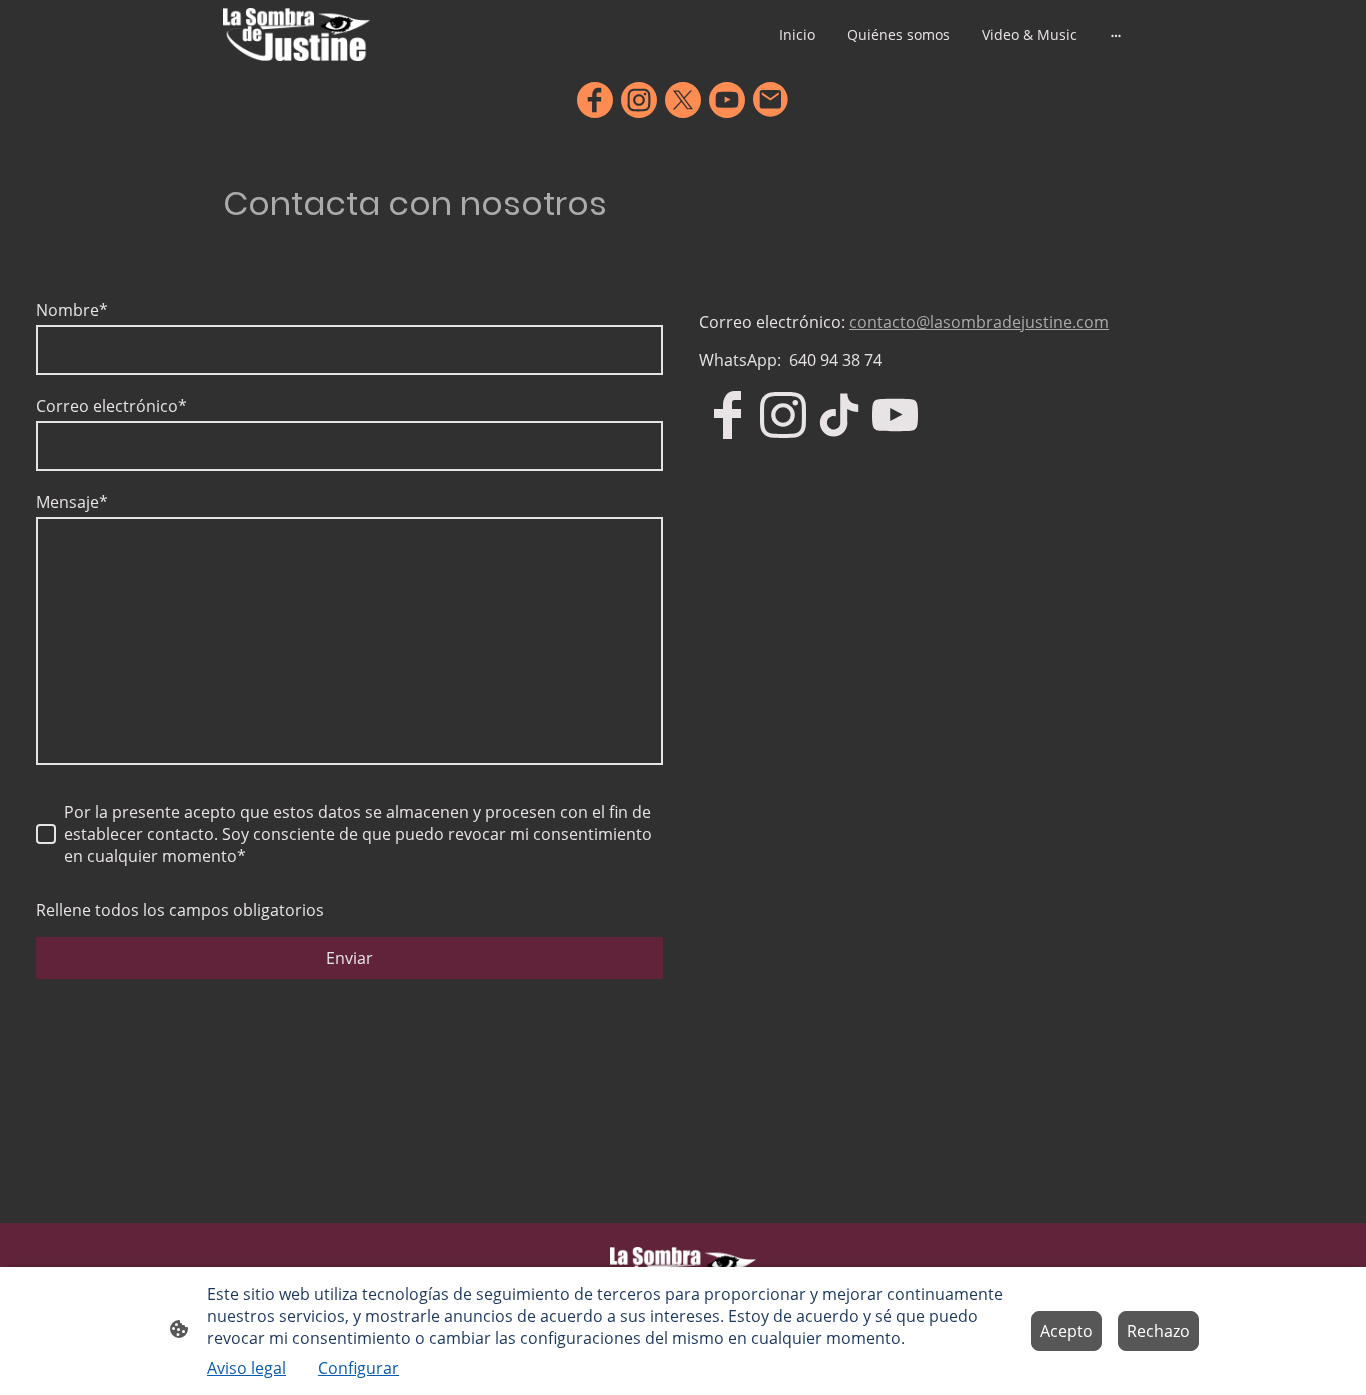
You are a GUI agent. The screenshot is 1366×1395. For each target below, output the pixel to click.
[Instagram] (639, 100)
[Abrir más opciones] (1116, 35)
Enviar (349, 958)
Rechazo (1158, 1331)
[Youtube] (727, 100)
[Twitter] (683, 100)
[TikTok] (839, 415)
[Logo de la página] (296, 34)
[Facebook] (595, 100)
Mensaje (72, 502)
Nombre (72, 310)
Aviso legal (246, 1368)
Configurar (358, 1368)
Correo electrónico (111, 406)
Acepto (1066, 1331)
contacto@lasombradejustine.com (979, 322)
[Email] (771, 100)
